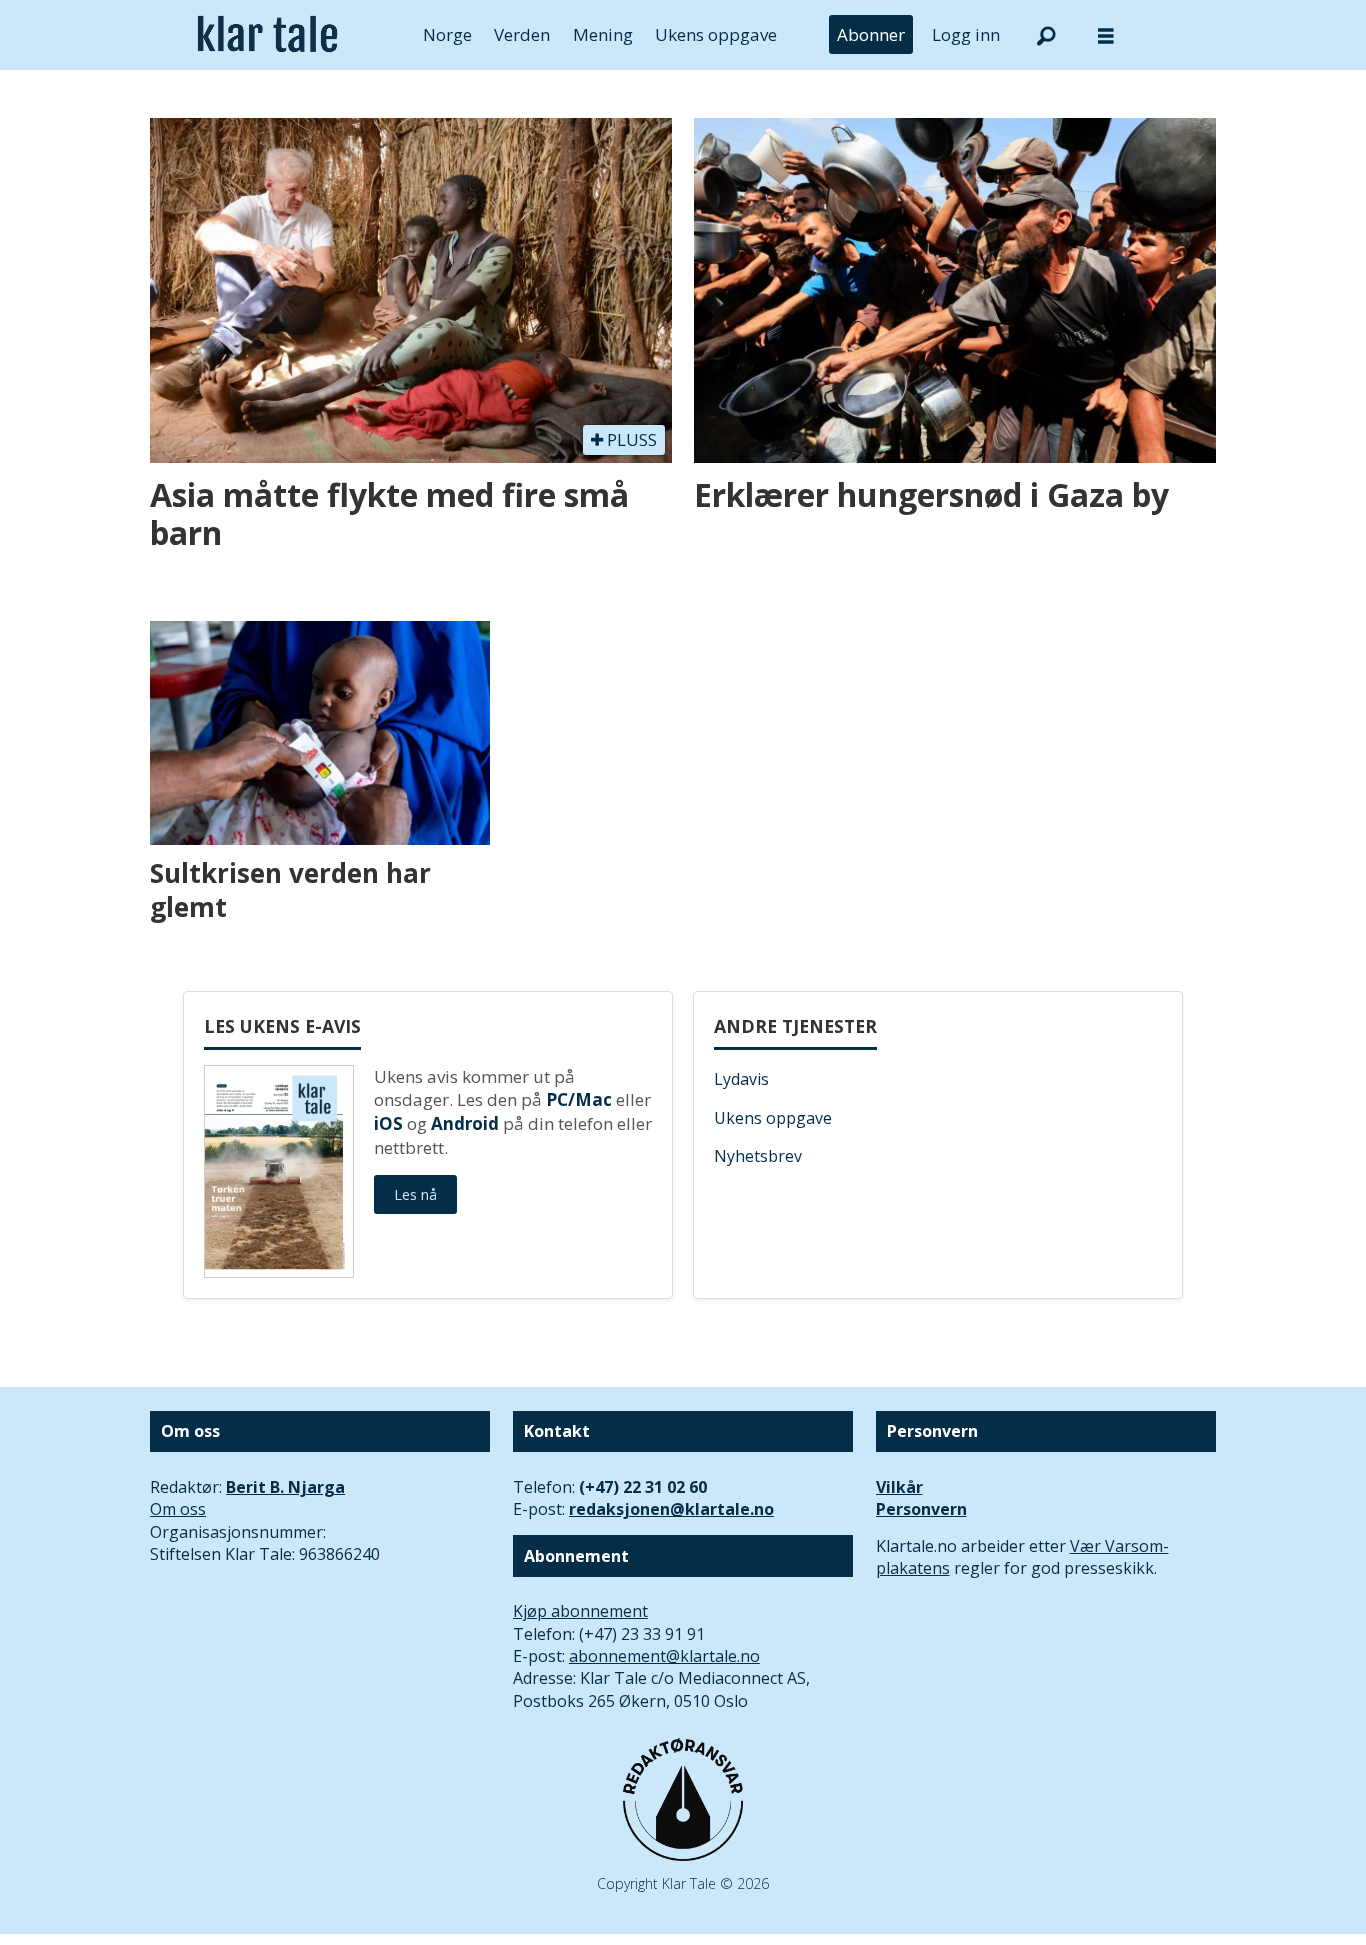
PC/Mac (579, 1099)
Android (465, 1123)
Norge (447, 34)
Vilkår (899, 1487)
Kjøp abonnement (580, 1611)
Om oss (178, 1509)
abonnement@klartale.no (664, 1656)
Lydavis (741, 1079)
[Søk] (1046, 35)
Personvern (921, 1509)
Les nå (415, 1194)
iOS (388, 1123)
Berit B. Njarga (285, 1487)
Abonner (871, 34)
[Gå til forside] (267, 35)
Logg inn (966, 34)
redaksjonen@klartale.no (671, 1509)
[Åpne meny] (1106, 35)
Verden (522, 34)
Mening (603, 34)
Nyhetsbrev (758, 1156)
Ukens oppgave (716, 34)
